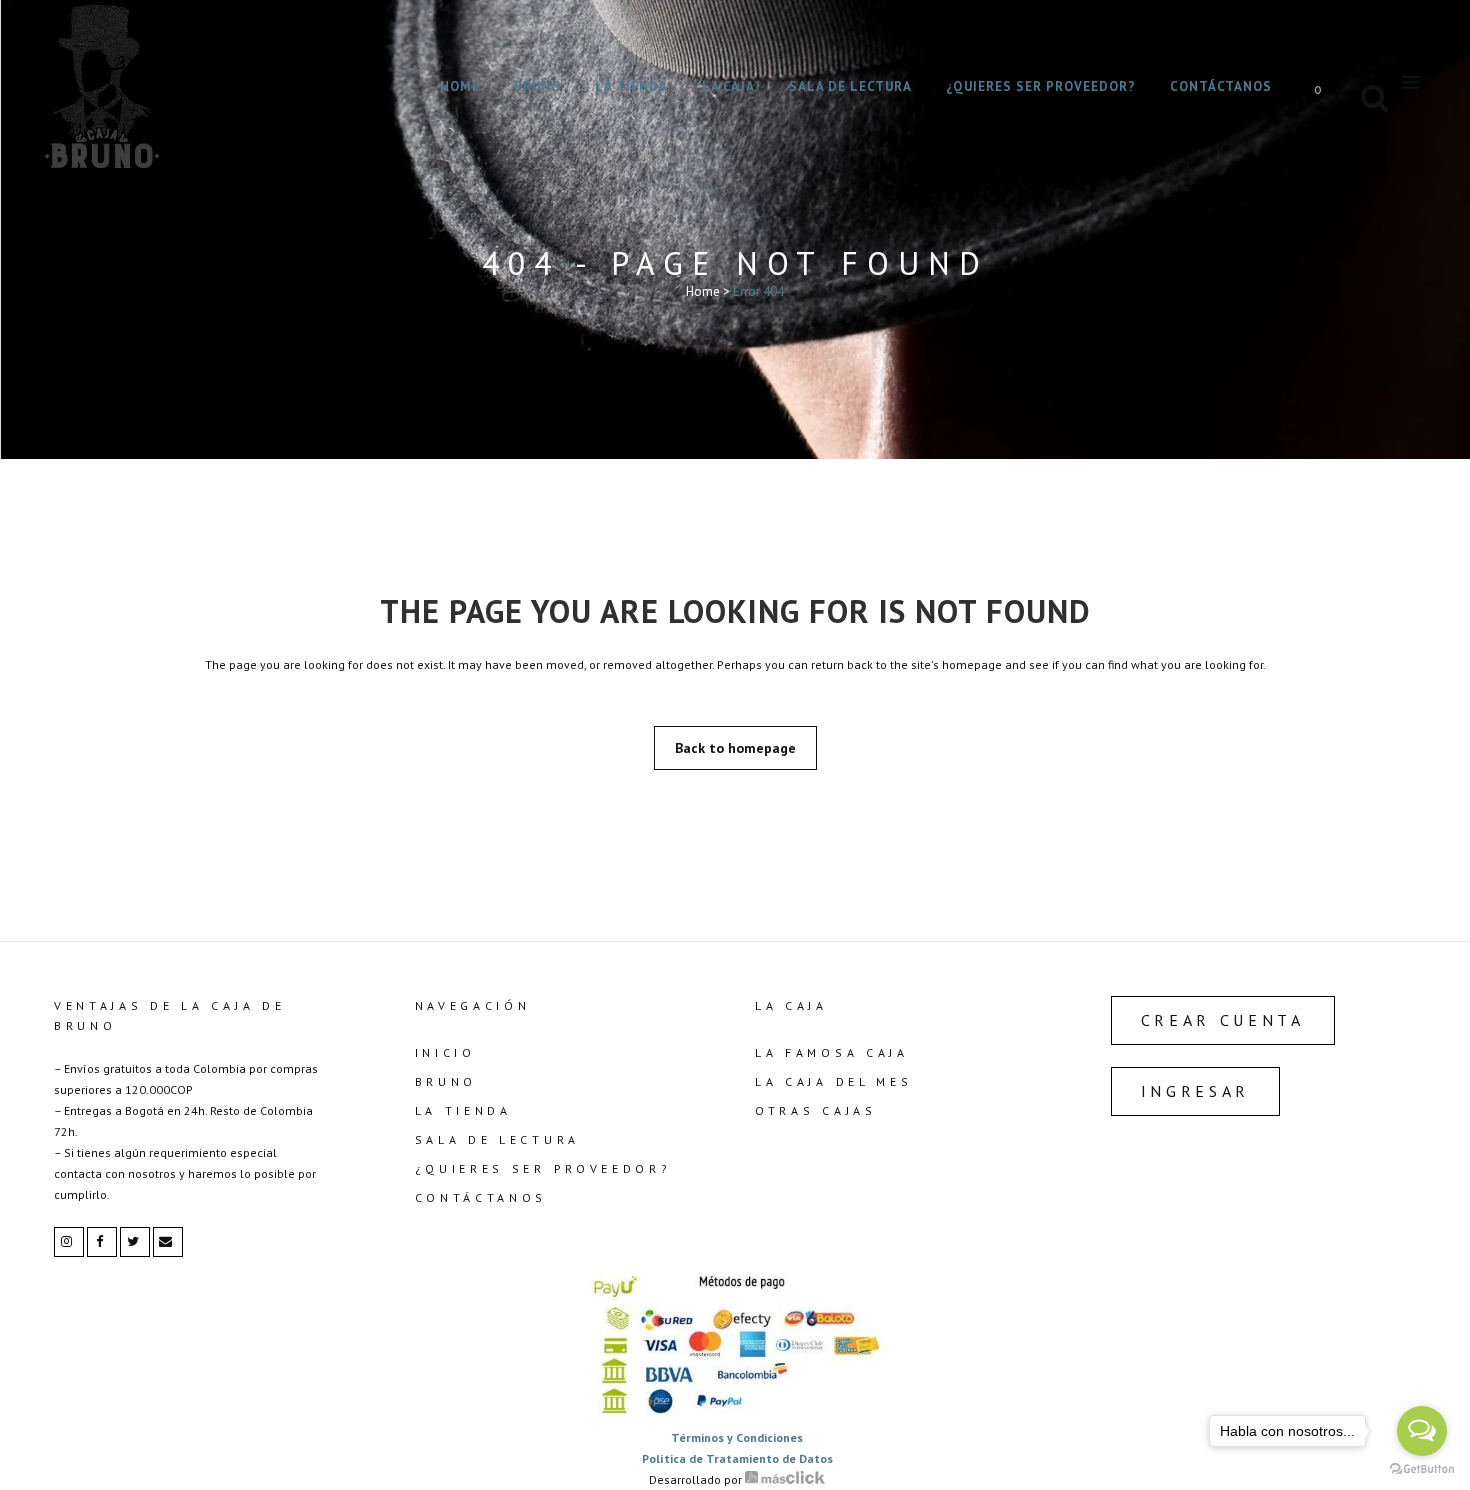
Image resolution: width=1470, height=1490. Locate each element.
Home (703, 291)
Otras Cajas (816, 1110)
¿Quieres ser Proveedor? (543, 1168)
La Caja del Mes (834, 1081)
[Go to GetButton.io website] (1422, 1469)
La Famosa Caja (832, 1052)
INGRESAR (1196, 1091)
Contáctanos (481, 1197)
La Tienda (463, 1110)
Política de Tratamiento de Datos (737, 1458)
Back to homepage (735, 748)
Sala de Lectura (498, 1139)
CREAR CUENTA (1223, 1020)
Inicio (445, 1052)
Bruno (446, 1081)
